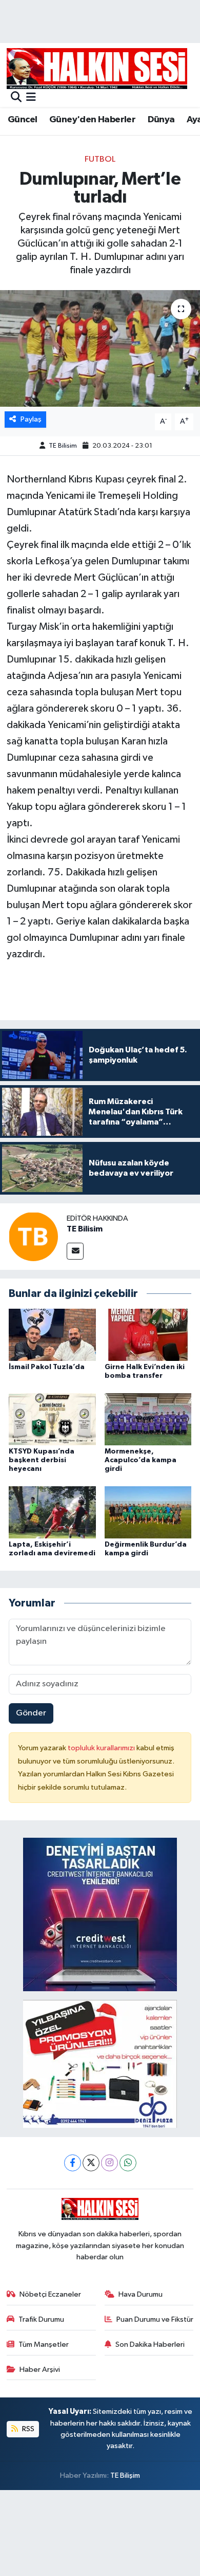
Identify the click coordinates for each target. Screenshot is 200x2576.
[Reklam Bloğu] (100, 1914)
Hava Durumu (141, 2294)
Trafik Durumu (41, 2319)
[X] (91, 2163)
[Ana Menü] (31, 98)
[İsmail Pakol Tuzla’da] (52, 1335)
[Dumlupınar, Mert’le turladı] (100, 349)
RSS (27, 2429)
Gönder (31, 1713)
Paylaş (31, 419)
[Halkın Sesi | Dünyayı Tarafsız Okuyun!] (97, 68)
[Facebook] (73, 2163)
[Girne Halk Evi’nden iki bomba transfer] (148, 1335)
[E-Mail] (75, 1251)
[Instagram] (109, 2163)
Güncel (22, 120)
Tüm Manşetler (44, 2344)
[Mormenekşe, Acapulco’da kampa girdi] (148, 1419)
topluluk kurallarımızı (102, 1748)
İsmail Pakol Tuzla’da (47, 1367)
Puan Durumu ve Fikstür (155, 2319)
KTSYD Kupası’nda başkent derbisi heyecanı (42, 1460)
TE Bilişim (125, 2475)
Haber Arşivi (40, 2370)
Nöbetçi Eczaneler (50, 2294)
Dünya (161, 120)
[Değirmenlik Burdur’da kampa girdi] (148, 1512)
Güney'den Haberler (92, 120)
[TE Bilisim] (33, 1236)
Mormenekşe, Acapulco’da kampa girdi (141, 1460)
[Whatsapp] (128, 2163)
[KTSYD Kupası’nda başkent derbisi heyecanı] (52, 1419)
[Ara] (16, 98)
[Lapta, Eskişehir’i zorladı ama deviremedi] (52, 1512)
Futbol (100, 159)
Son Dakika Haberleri (150, 2344)
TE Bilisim (63, 446)
